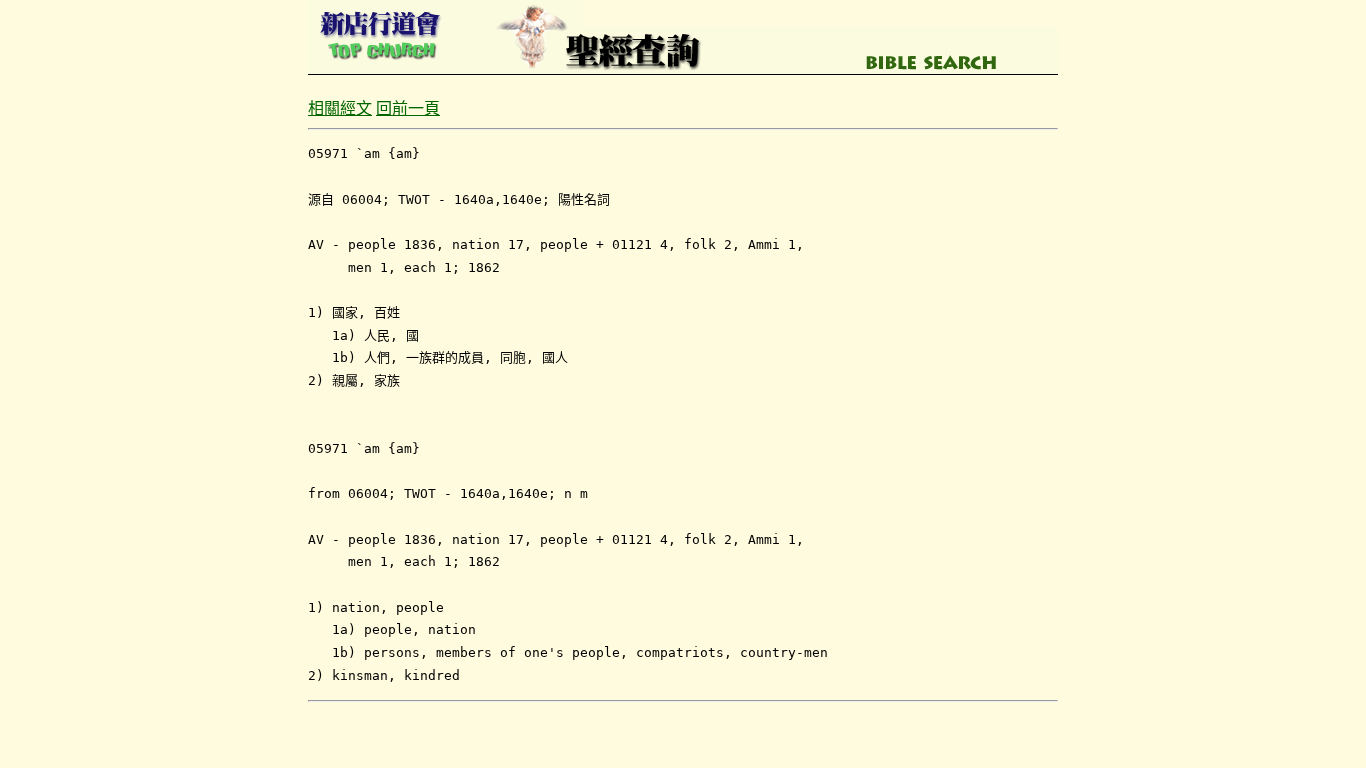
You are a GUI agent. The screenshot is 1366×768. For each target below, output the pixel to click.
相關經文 (340, 108)
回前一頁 (408, 108)
